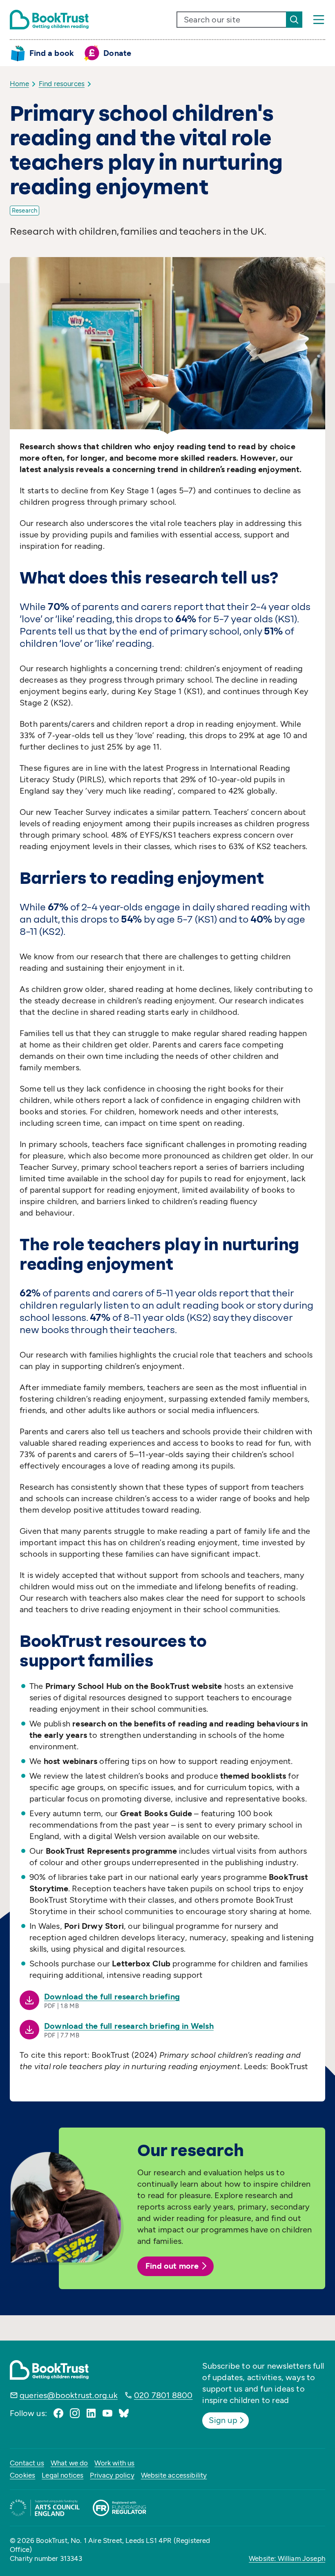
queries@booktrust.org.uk (69, 2395)
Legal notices (63, 2475)
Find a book (52, 53)
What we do (69, 2463)
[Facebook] (58, 2413)
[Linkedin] (91, 2413)
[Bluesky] (124, 2413)
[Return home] (49, 20)
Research (25, 211)
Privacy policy (112, 2475)
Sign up (223, 2420)
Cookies (22, 2475)
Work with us (114, 2463)
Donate (117, 53)
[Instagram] (75, 2413)
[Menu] (319, 20)
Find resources (62, 84)
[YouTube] (107, 2413)
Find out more (172, 2266)
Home (19, 84)
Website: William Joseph (287, 2558)
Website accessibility (174, 2475)
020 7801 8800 (163, 2395)
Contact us (27, 2463)
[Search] (294, 20)
